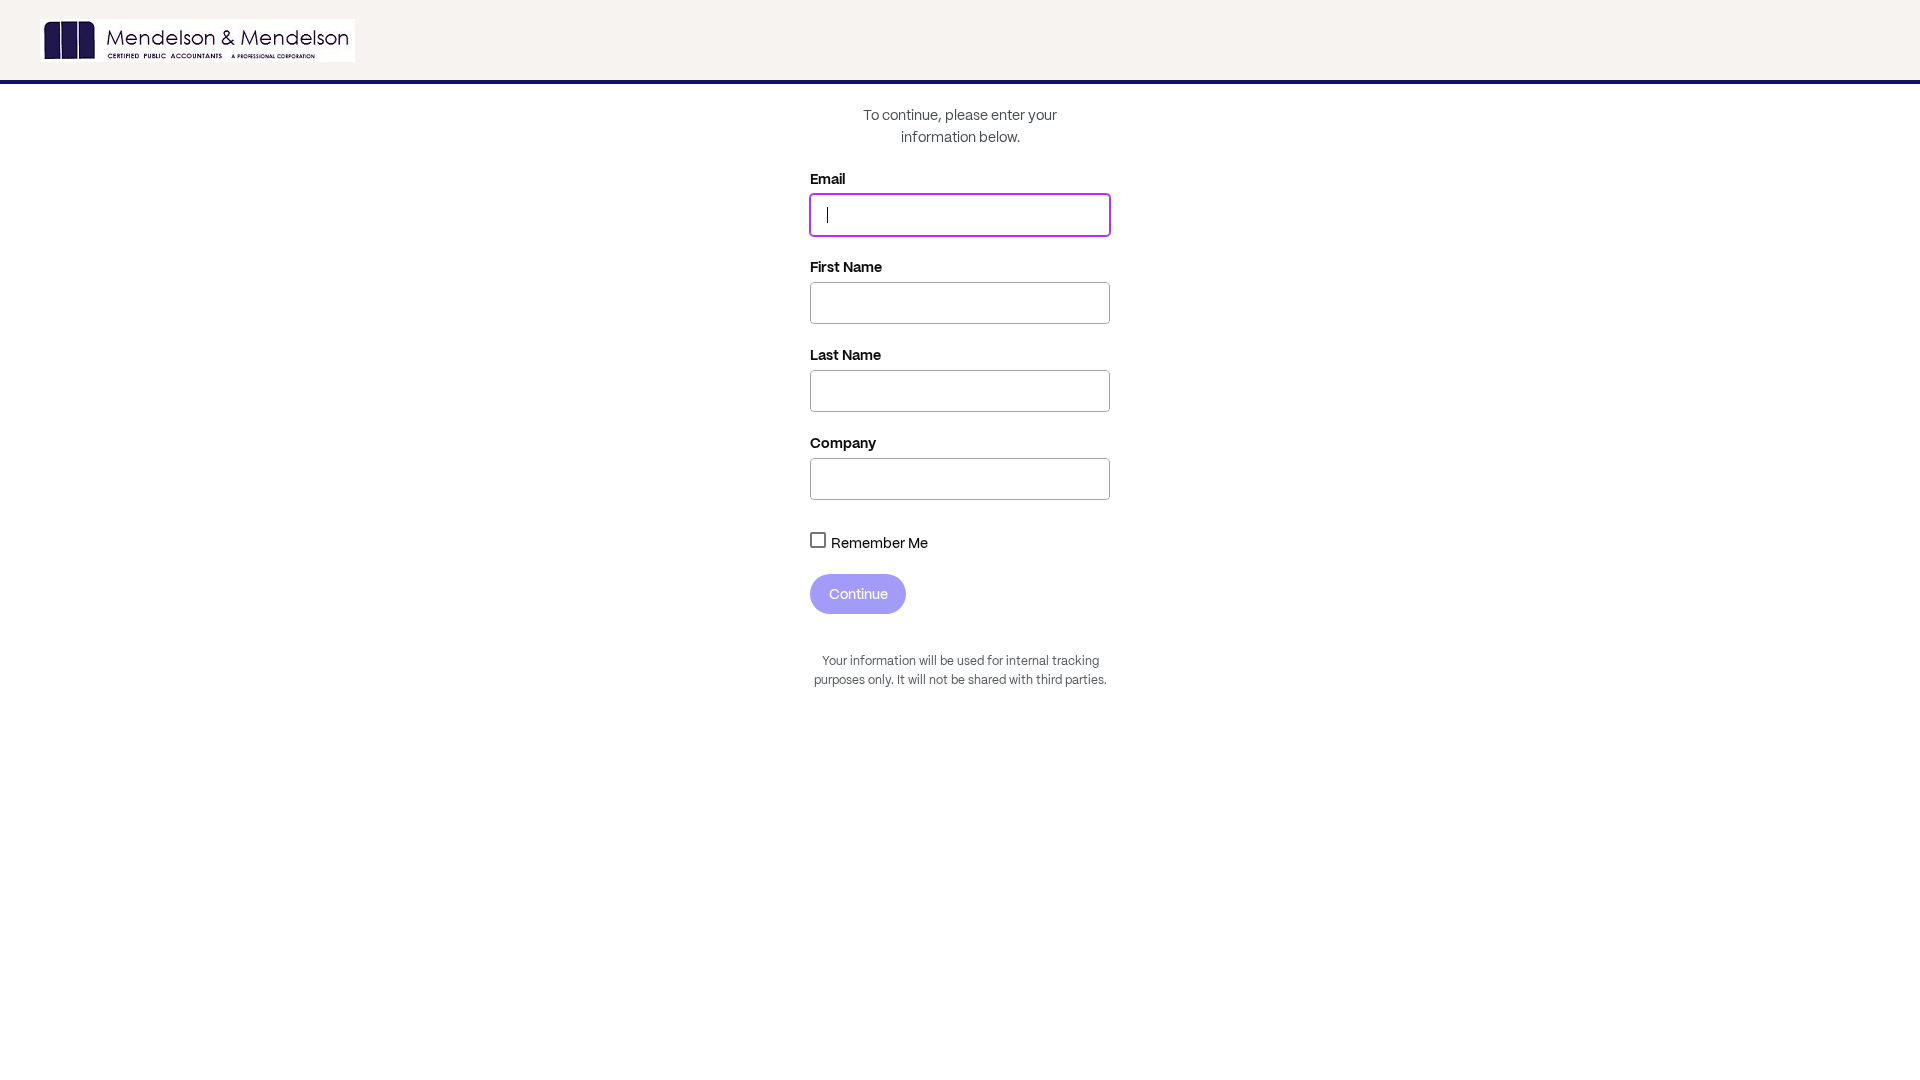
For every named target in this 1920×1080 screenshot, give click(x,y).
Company (843, 443)
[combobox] (818, 540)
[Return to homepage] (197, 40)
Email (828, 179)
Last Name (845, 355)
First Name (846, 267)
